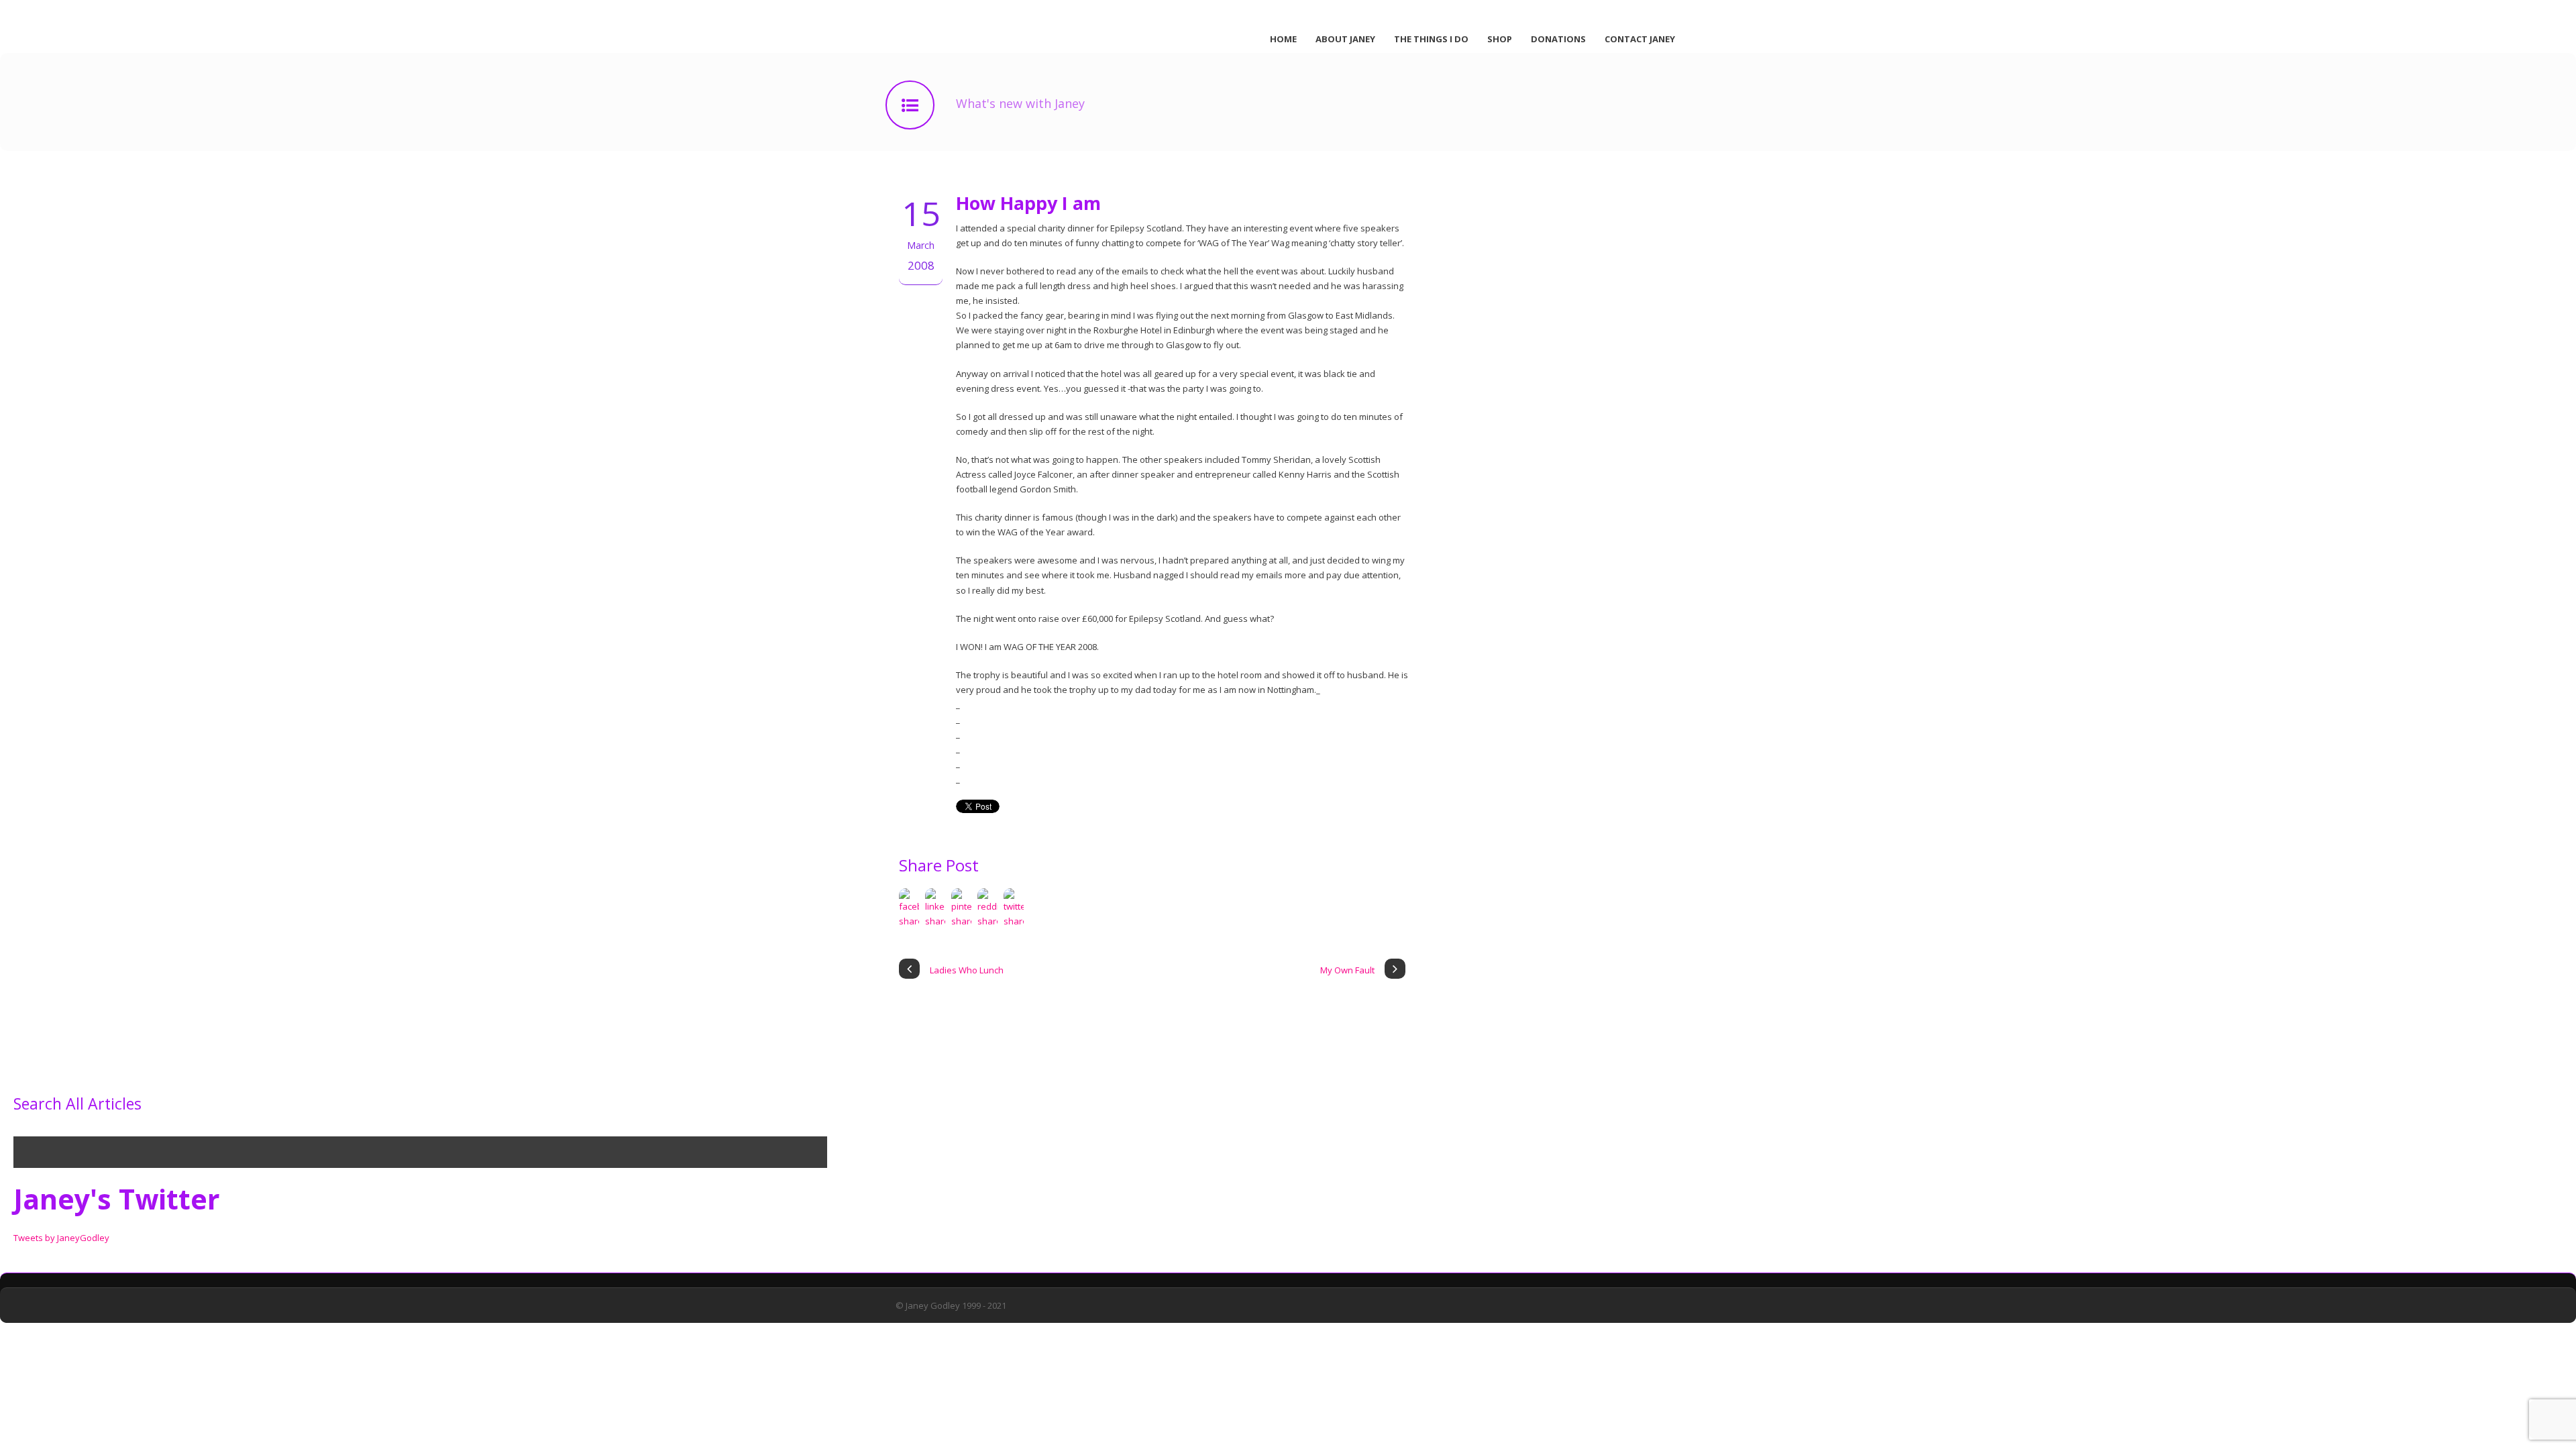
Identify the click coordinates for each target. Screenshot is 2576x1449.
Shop (1500, 39)
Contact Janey (1640, 39)
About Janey (1345, 39)
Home (1283, 39)
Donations (1558, 39)
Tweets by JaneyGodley (61, 1238)
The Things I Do (1431, 39)
